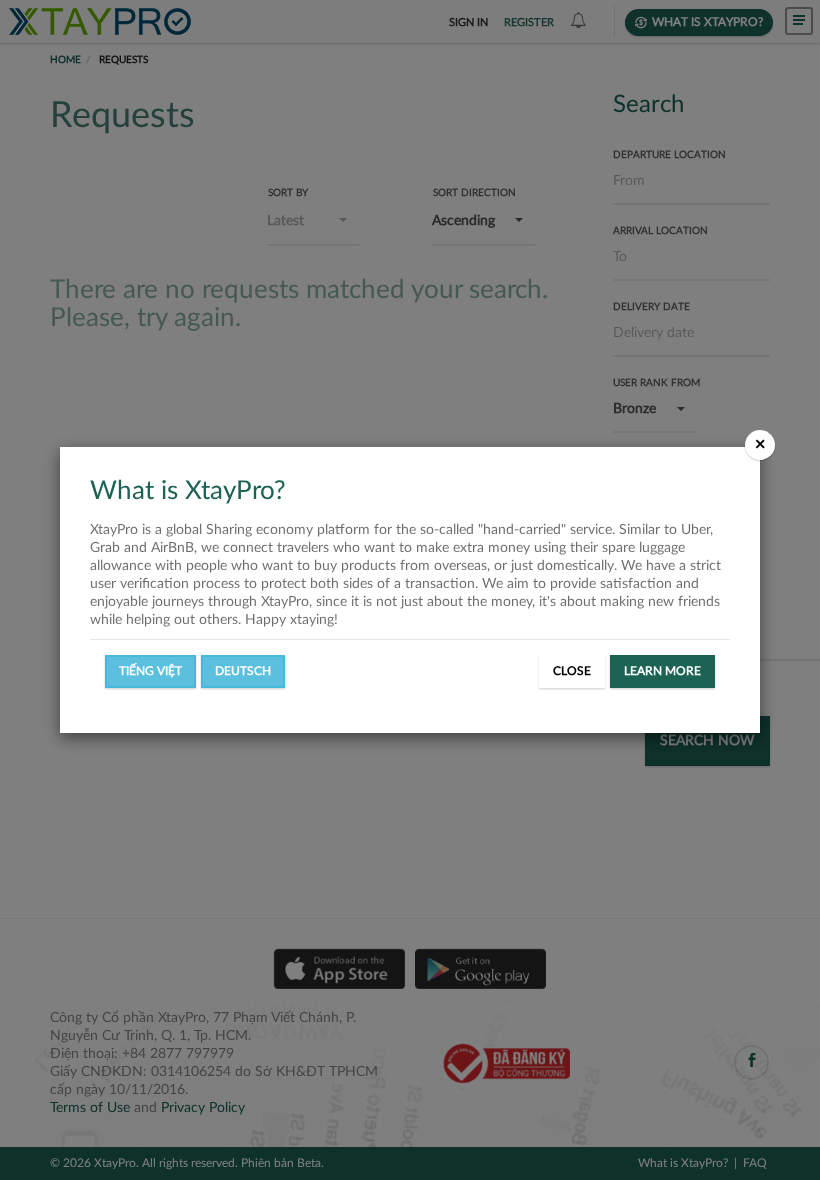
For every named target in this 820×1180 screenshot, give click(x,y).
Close (572, 671)
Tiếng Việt (150, 671)
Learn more (662, 671)
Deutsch (243, 671)
